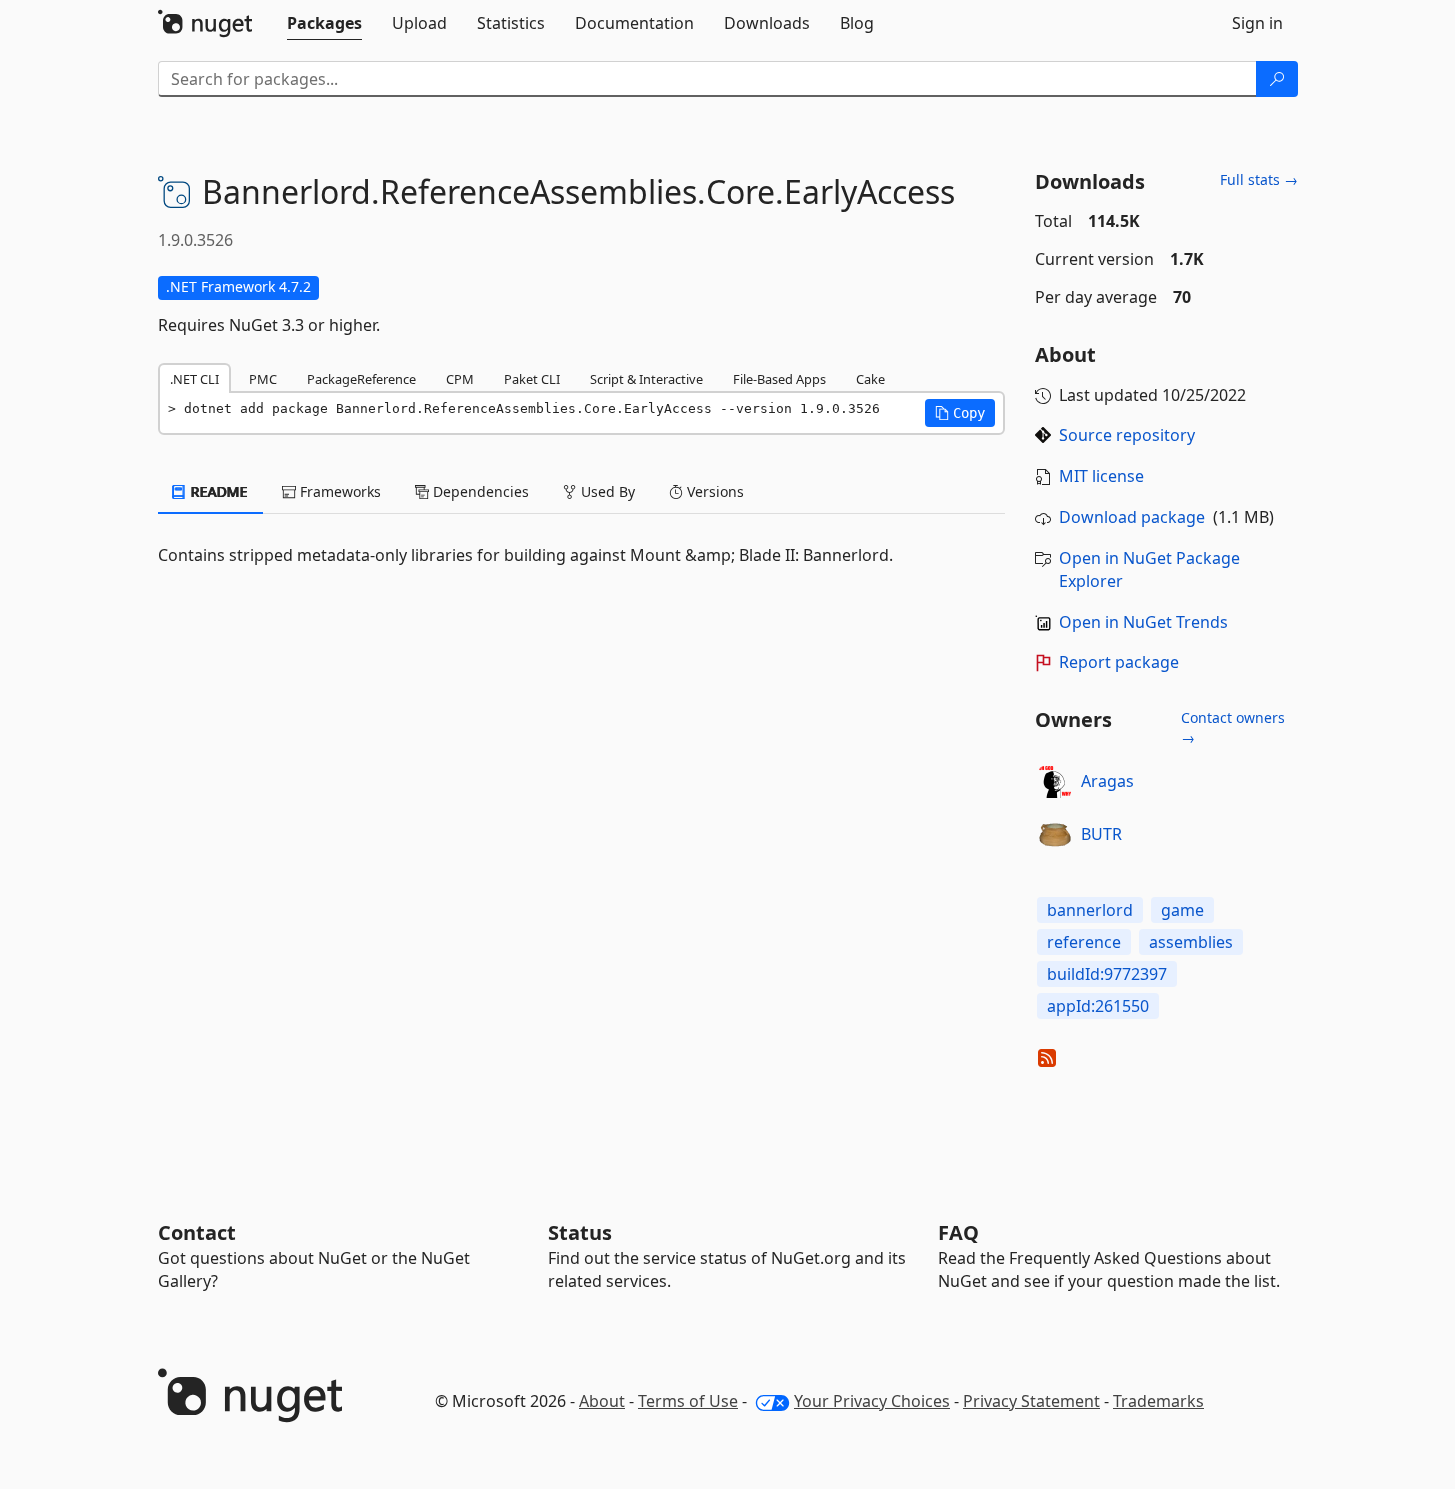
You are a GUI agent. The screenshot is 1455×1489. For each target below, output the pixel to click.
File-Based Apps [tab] (779, 379)
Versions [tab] (713, 491)
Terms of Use (688, 1401)
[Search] (1277, 79)
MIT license (1101, 476)
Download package (1132, 517)
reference (1084, 942)
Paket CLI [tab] (532, 379)
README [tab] (217, 491)
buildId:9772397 (1107, 974)
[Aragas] (1055, 782)
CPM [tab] (460, 379)
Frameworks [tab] (338, 491)
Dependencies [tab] (479, 491)
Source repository (1127, 435)
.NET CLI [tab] (194, 379)
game (1182, 910)
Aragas (1107, 781)
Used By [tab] (606, 491)
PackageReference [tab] (361, 379)
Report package (1119, 662)
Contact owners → (1233, 727)
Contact (197, 1232)
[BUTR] (1055, 835)
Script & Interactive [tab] (646, 379)
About (602, 1401)
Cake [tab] (870, 379)
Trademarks (1158, 1401)
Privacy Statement (1031, 1401)
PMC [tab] (263, 379)
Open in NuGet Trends (1143, 622)
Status (580, 1232)
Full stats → (1259, 179)
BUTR (1101, 834)
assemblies (1191, 942)
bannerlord (1090, 910)
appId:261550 (1098, 1006)
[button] (960, 413)
